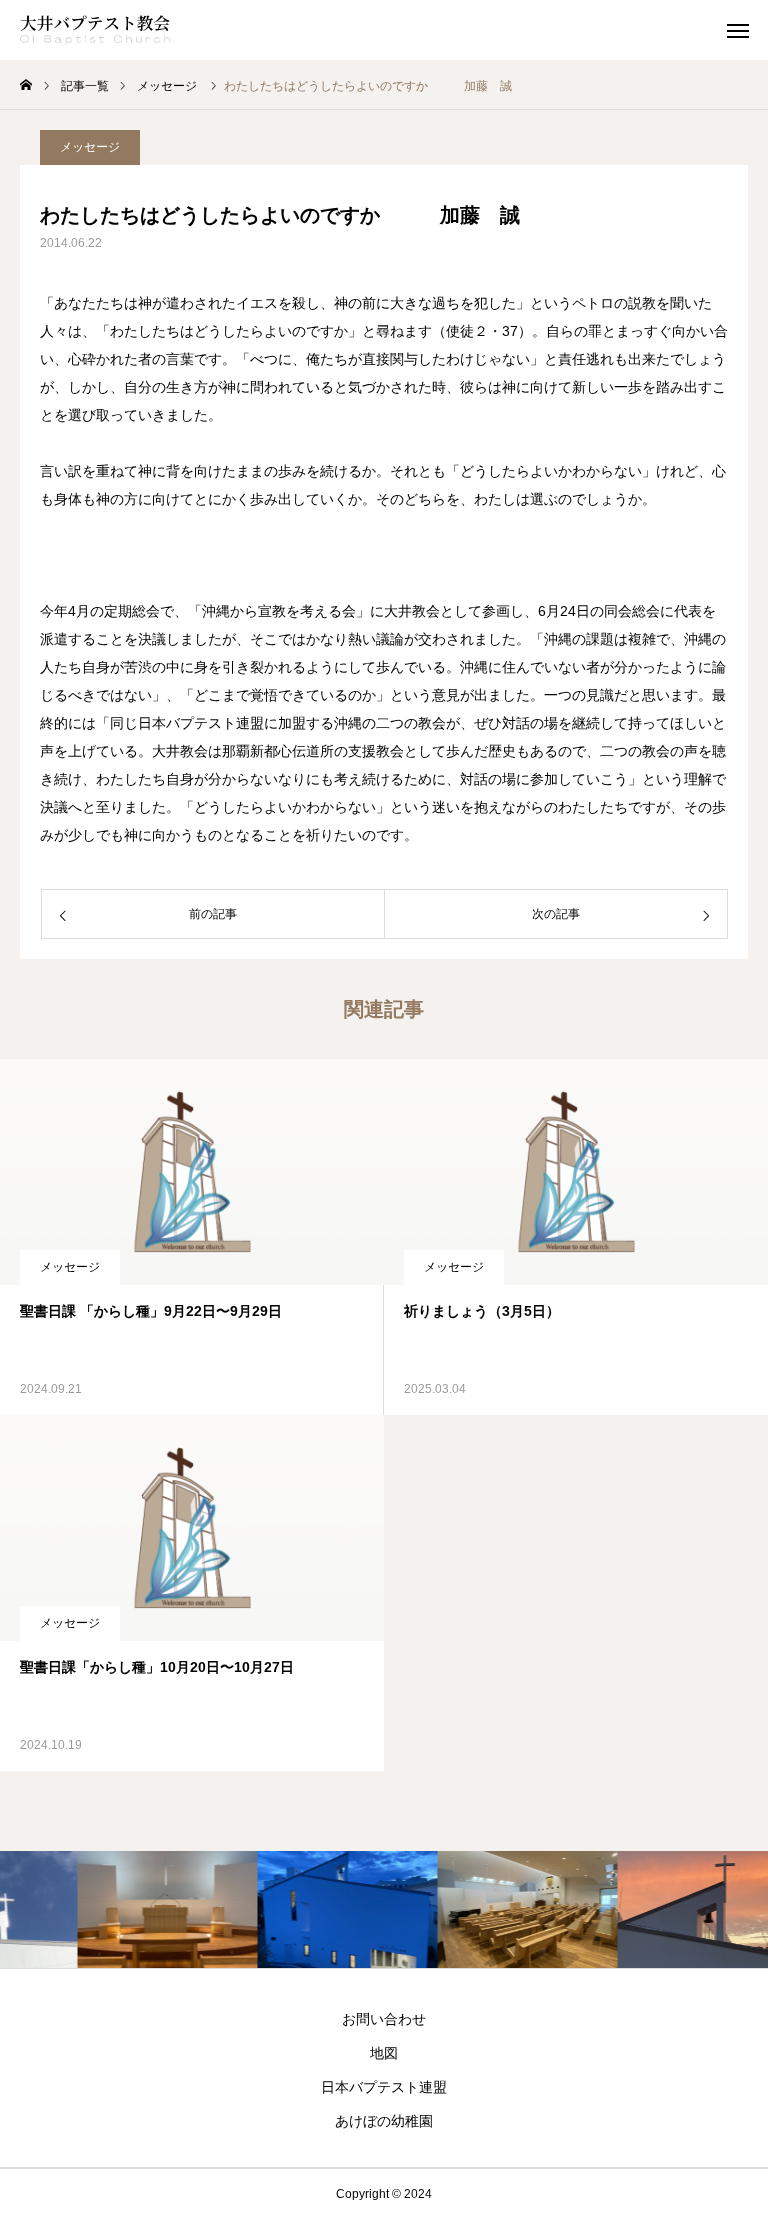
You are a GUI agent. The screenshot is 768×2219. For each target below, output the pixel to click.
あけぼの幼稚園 (384, 2121)
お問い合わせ (384, 2019)
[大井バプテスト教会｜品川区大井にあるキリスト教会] (95, 30)
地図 (384, 2053)
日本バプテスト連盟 (384, 2087)
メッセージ (90, 147)
